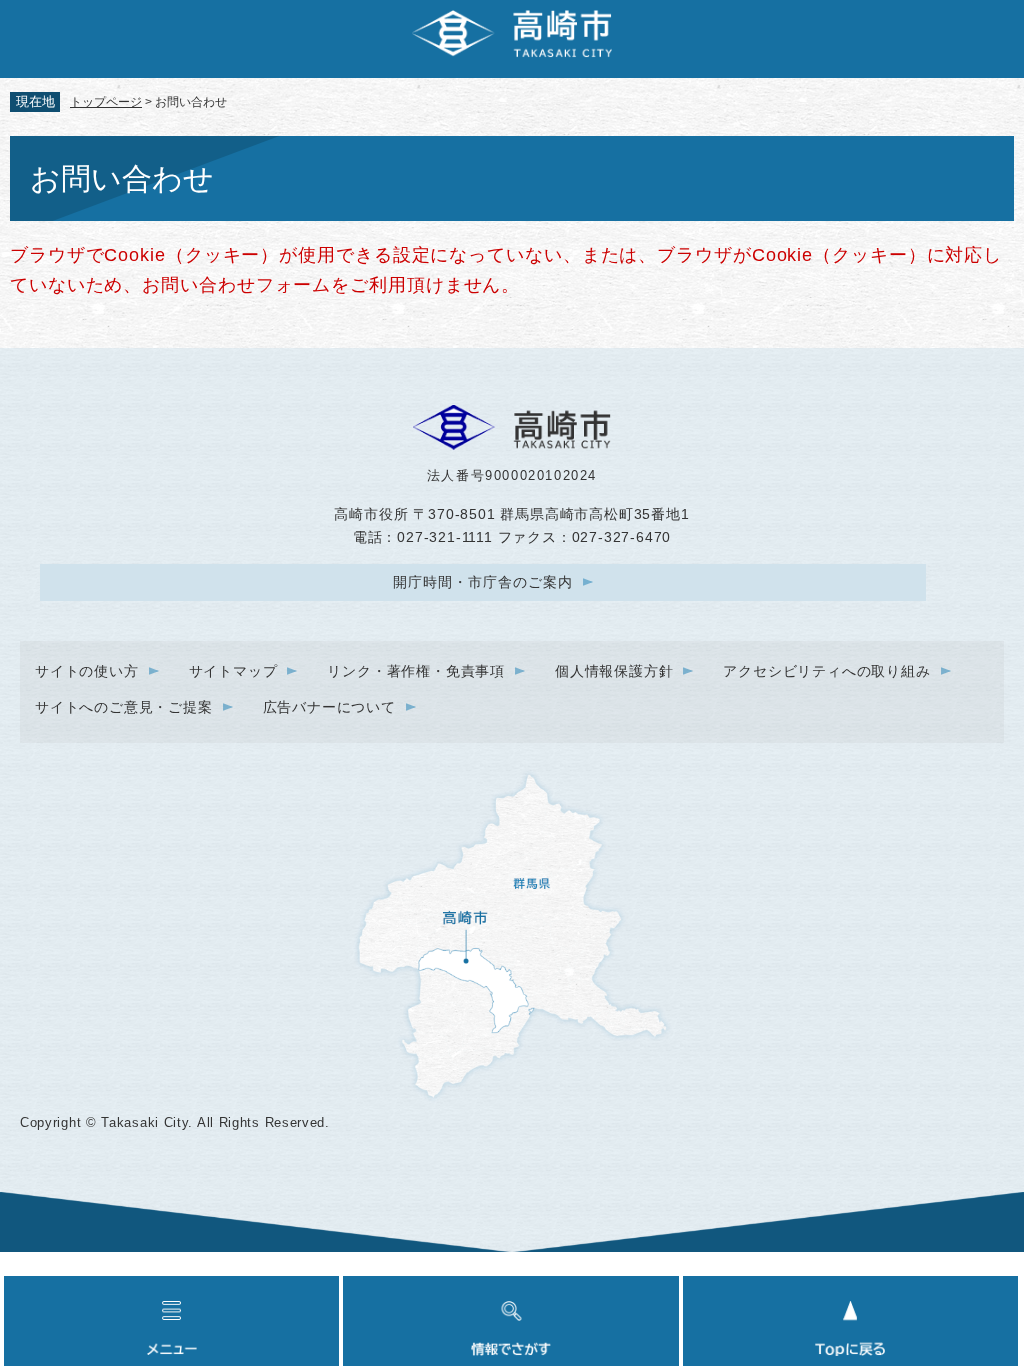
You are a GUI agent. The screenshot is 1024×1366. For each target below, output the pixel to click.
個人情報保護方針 (614, 671)
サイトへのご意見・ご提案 (124, 707)
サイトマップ (233, 671)
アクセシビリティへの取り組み (826, 671)
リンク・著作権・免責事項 (416, 671)
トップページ (106, 102)
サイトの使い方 (87, 671)
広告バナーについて (329, 707)
